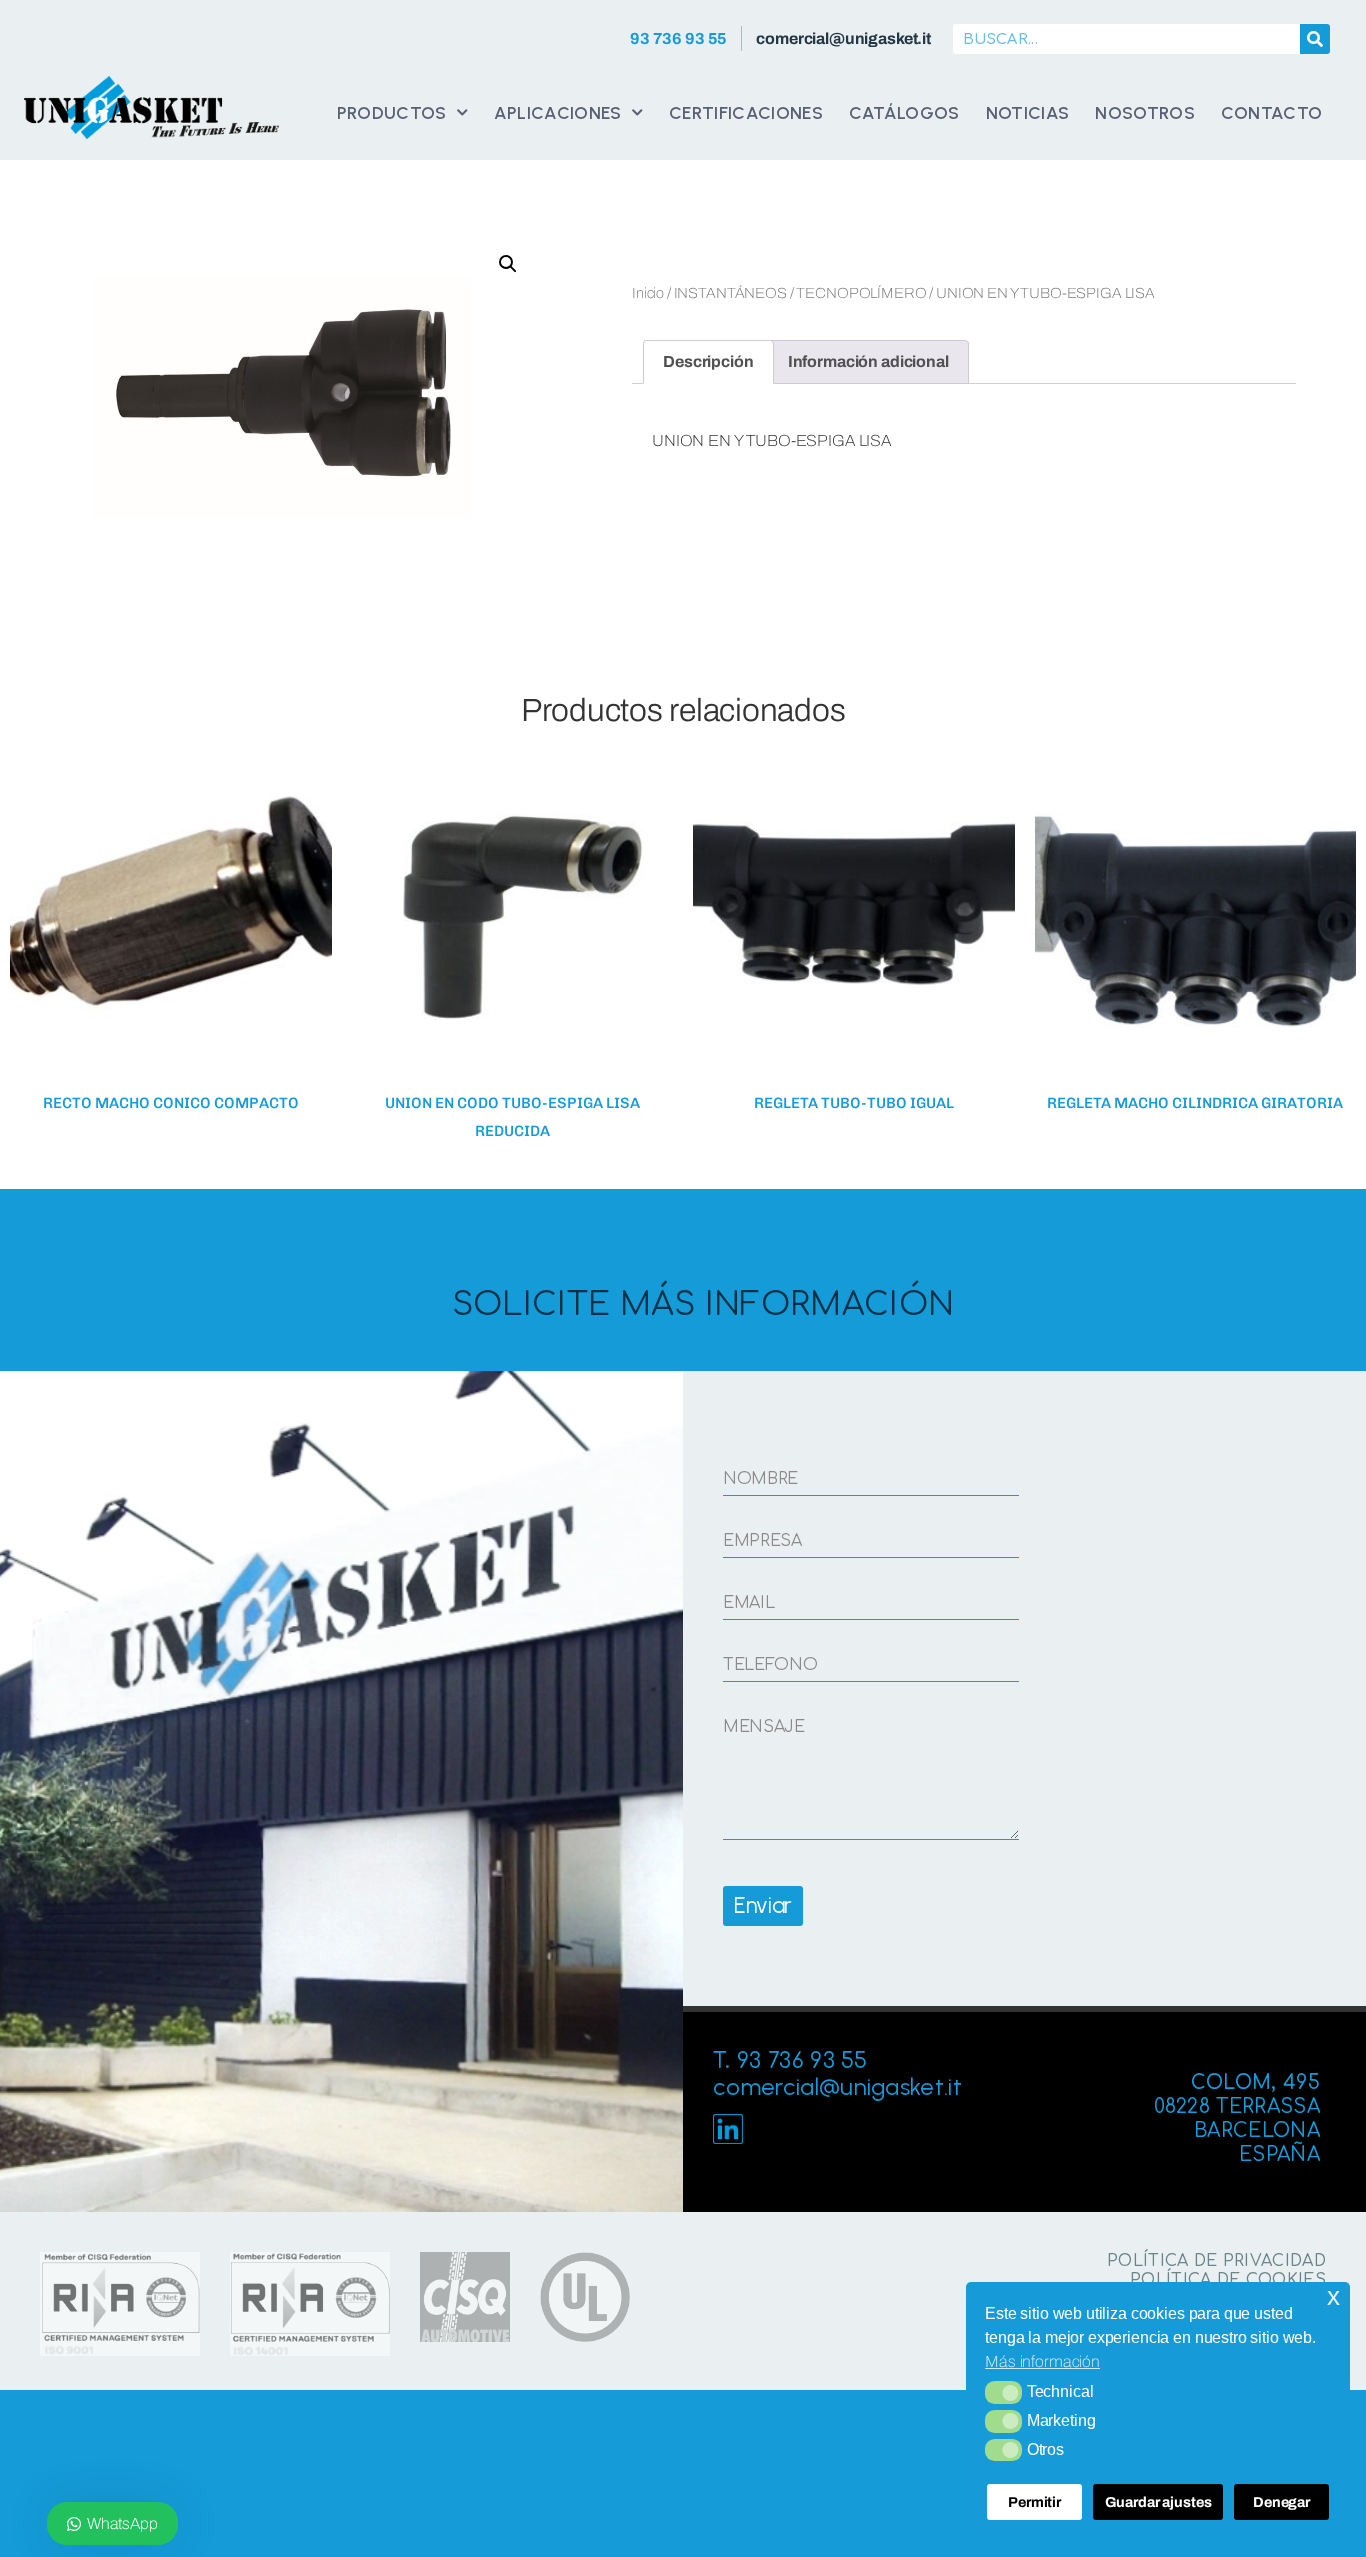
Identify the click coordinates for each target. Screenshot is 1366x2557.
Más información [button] (1042, 2361)
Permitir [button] (1034, 2502)
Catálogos (904, 112)
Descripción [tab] (708, 361)
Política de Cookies (1228, 2280)
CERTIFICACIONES (746, 112)
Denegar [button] (1281, 2502)
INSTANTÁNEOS (730, 293)
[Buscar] (1315, 39)
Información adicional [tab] (868, 361)
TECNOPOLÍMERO (861, 293)
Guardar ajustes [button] (1158, 2502)
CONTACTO (1272, 112)
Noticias (1028, 112)
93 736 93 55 (678, 38)
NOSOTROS (1145, 112)
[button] (1003, 2392)
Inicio (648, 293)
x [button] (1333, 2296)
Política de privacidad (1216, 2261)
